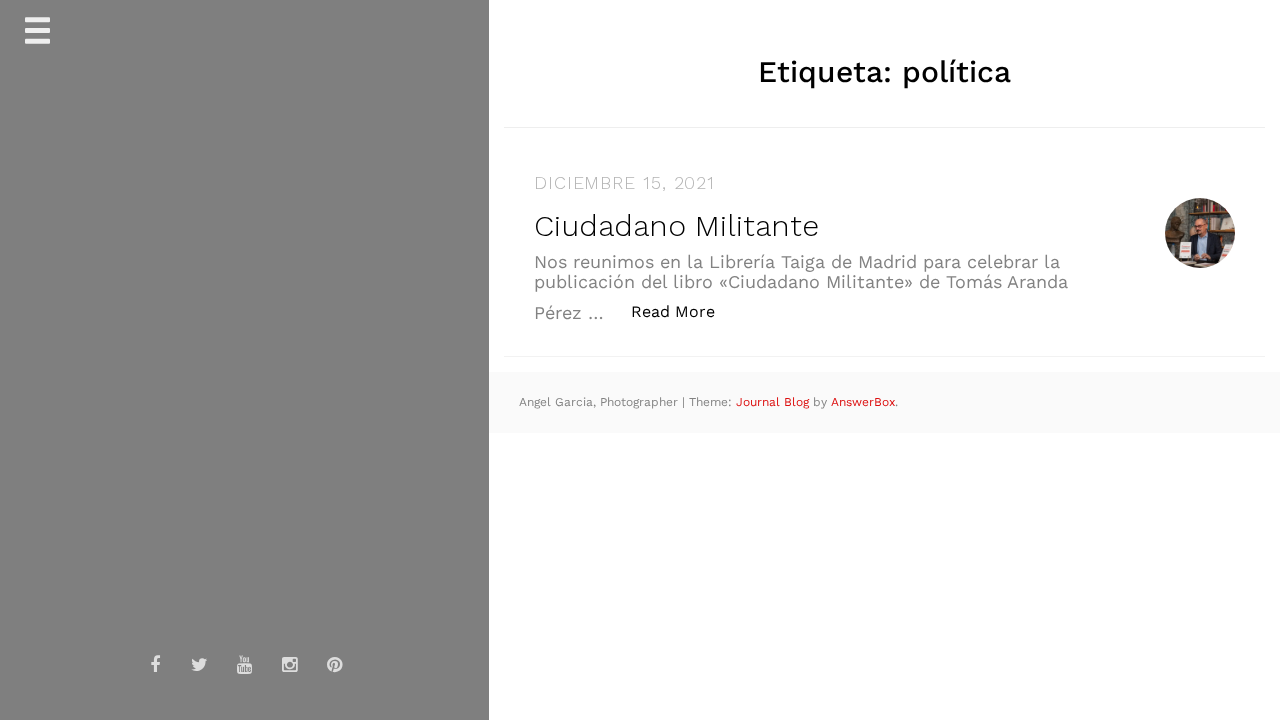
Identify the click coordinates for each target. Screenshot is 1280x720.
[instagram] (290, 665)
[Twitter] (200, 665)
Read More (683, 311)
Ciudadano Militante (676, 225)
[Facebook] (155, 665)
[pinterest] (335, 665)
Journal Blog (774, 402)
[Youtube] (245, 665)
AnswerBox (863, 402)
